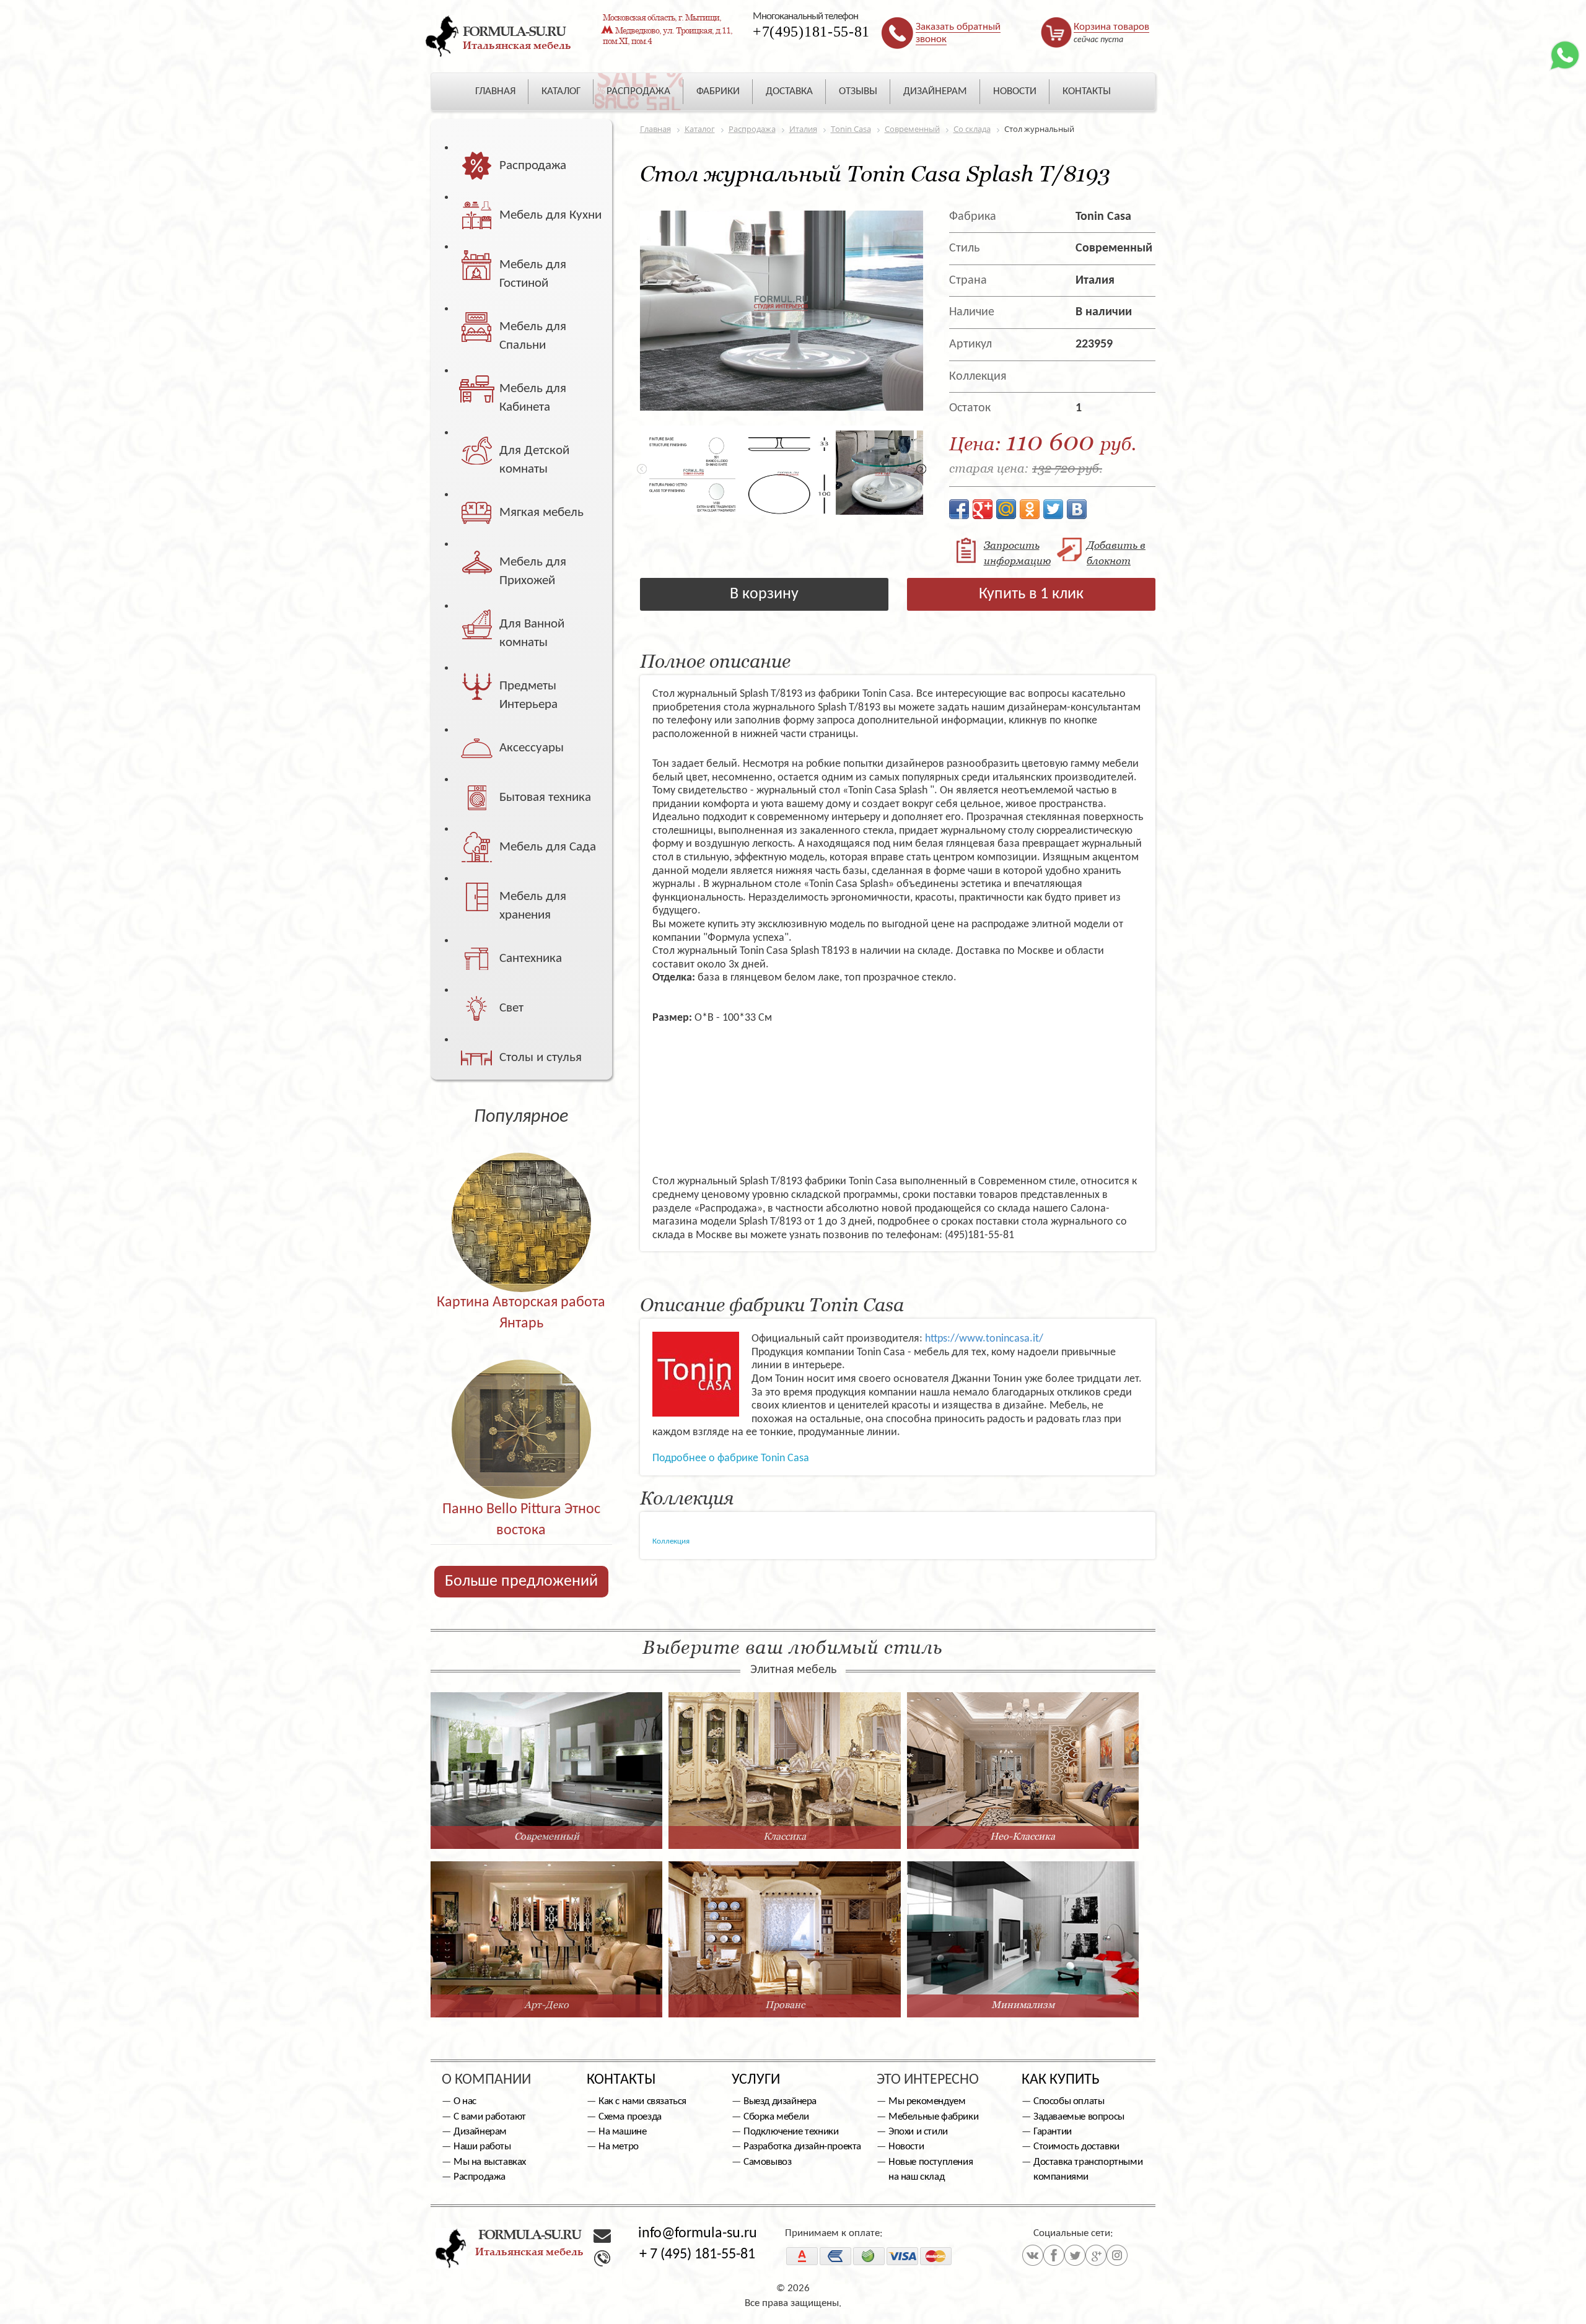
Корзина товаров (1111, 27)
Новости (906, 2147)
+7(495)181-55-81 (811, 32)
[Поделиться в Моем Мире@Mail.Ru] (1006, 509)
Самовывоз (767, 2162)
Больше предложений (521, 1582)
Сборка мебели (776, 2117)
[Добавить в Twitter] (1053, 509)
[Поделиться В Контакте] (1077, 509)
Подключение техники (791, 2132)
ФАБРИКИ (718, 91)
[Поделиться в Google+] (983, 509)
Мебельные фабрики (933, 2117)
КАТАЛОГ (561, 91)
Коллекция (671, 1541)
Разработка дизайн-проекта (802, 2147)
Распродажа (480, 2177)
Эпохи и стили (918, 2132)
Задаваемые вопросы (1079, 2117)
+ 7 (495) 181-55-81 (697, 2255)
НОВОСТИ (1015, 91)
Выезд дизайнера (780, 2101)
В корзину (764, 594)
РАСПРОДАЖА (638, 91)
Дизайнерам (480, 2132)
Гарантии (1053, 2132)
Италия (1095, 281)
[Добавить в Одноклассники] (1030, 509)
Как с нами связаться (642, 2101)
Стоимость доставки (1076, 2147)
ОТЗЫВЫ (858, 91)
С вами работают (490, 2117)
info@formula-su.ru (698, 2234)
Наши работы (482, 2147)
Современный (1114, 248)
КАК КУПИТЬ (1061, 2080)
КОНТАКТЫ (1087, 91)
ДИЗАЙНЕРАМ (935, 91)
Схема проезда (630, 2117)
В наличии (1104, 312)
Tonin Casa (1103, 217)
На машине (622, 2132)
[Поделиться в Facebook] (959, 509)
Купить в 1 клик (1031, 594)
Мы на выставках (490, 2162)
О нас (465, 2101)
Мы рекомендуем (927, 2101)
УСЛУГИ (756, 2080)
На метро (619, 2147)
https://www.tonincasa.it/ (984, 1339)
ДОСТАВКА (789, 91)
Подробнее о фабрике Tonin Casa (731, 1458)
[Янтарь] (521, 1196)
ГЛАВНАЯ (495, 91)
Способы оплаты (1069, 2101)
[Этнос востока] (521, 1403)
